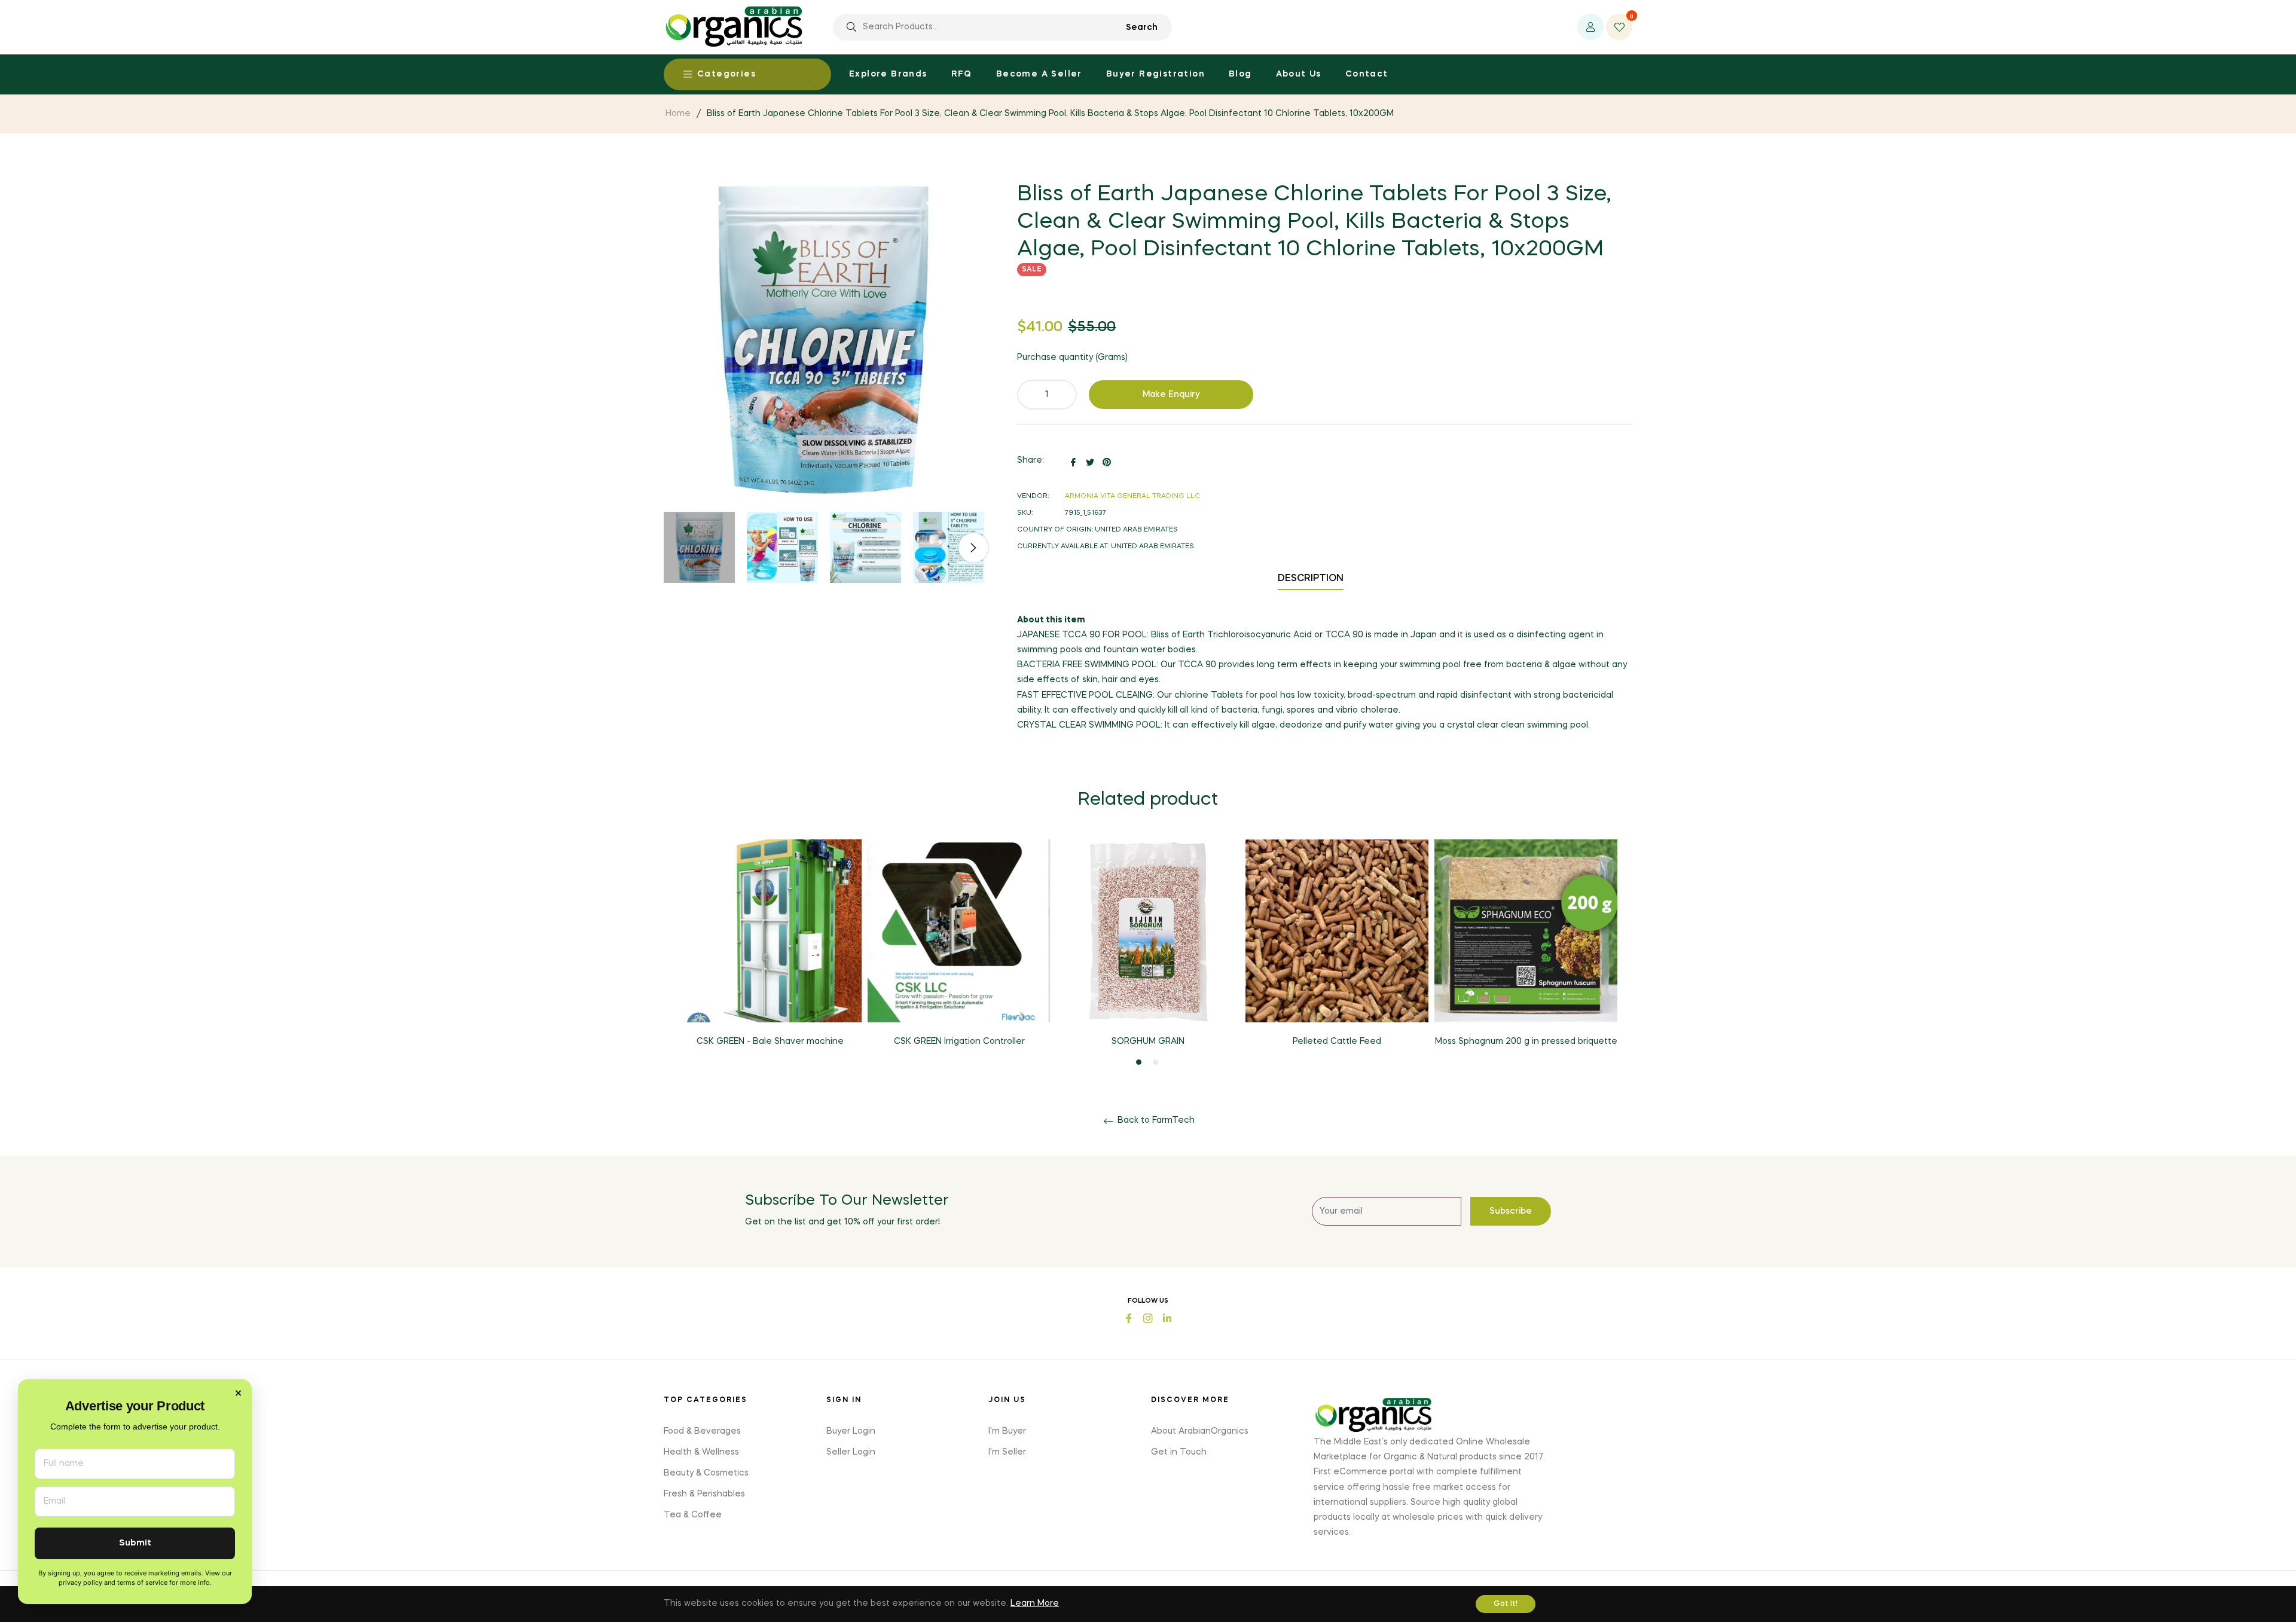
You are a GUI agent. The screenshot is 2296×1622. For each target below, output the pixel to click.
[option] (770, 953)
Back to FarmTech (1155, 1120)
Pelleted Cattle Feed (1337, 1041)
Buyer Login (851, 1431)
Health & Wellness (701, 1452)
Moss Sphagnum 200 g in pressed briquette (1526, 1041)
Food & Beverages (702, 1431)
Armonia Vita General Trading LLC (1132, 497)
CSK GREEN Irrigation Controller (959, 1041)
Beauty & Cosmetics (706, 1473)
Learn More (1035, 1603)
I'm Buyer (1007, 1431)
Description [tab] (1311, 579)
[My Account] (1590, 27)
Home (678, 114)
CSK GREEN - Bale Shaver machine (770, 1041)
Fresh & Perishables (704, 1494)
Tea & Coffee (693, 1515)
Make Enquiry (1171, 395)
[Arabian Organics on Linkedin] (1167, 1317)
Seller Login (851, 1452)
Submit (135, 1543)
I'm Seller (1007, 1452)
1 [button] (1139, 1062)
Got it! (1506, 1604)
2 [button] (1155, 1062)
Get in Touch (1179, 1452)
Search (1142, 28)
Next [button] (973, 548)
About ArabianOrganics (1200, 1431)
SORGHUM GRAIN (1148, 1041)
